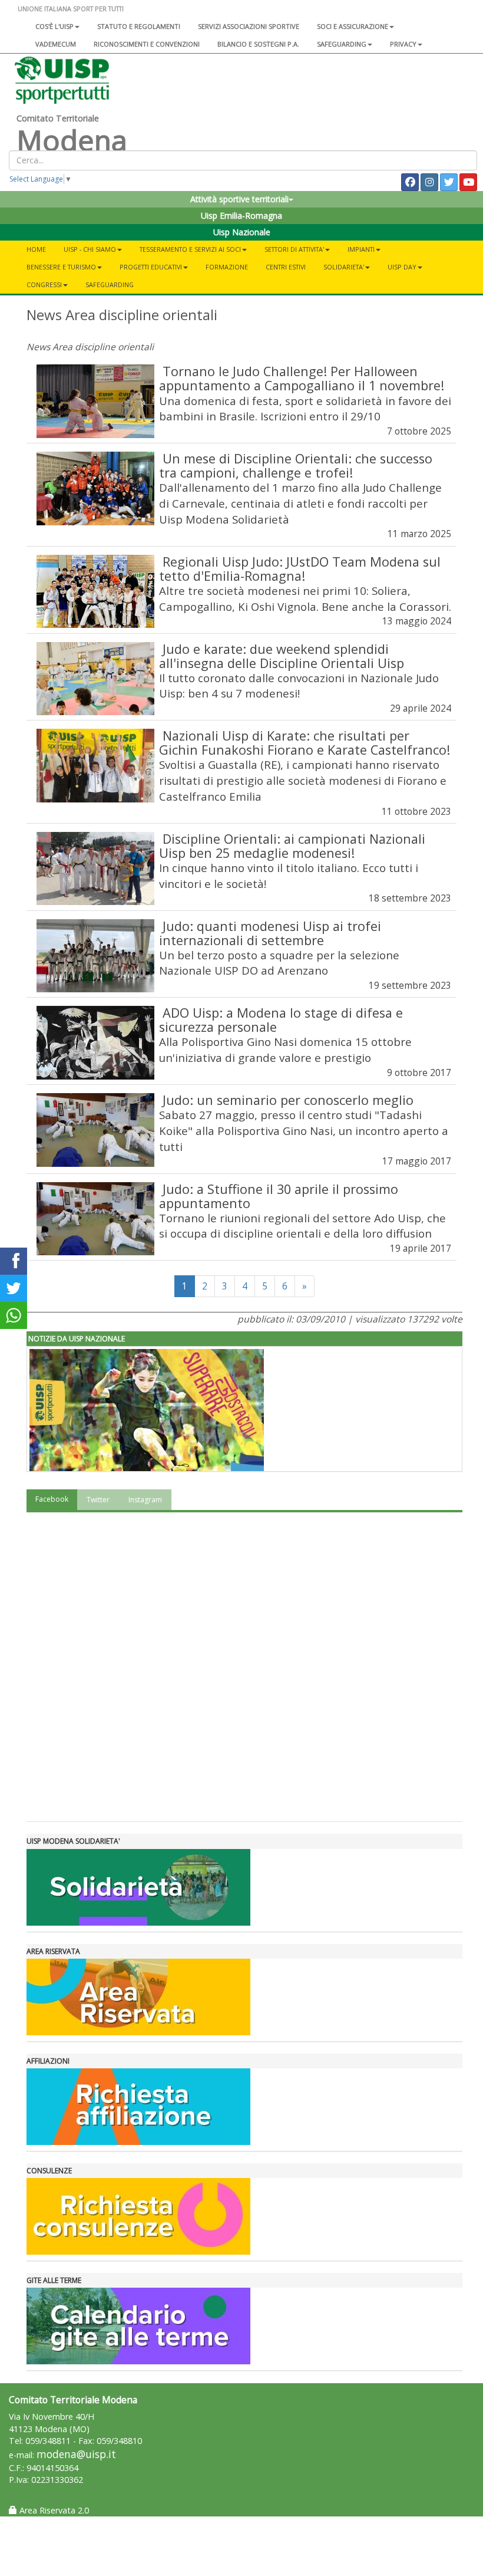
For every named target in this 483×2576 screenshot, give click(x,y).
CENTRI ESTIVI (286, 267)
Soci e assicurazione (353, 26)
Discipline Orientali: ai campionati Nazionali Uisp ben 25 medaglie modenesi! (292, 846)
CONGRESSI (44, 284)
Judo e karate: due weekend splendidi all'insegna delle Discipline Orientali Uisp (282, 656)
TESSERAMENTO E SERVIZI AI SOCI (190, 249)
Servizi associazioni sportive (249, 26)
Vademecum (56, 44)
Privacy (403, 44)
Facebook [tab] (52, 1499)
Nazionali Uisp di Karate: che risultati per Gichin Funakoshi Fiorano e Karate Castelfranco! (305, 743)
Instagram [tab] (145, 1500)
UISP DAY (402, 267)
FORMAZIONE (227, 267)
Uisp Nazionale (242, 232)
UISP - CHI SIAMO (90, 249)
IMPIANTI (361, 249)
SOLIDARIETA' (344, 267)
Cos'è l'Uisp (54, 26)
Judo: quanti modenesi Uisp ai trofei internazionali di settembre (270, 933)
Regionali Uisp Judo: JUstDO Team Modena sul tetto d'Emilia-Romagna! (300, 569)
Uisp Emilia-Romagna (241, 216)
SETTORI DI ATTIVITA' (294, 249)
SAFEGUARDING (342, 44)
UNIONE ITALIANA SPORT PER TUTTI (71, 9)
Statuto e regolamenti (139, 26)
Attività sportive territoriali (239, 199)
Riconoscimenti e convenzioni (147, 44)
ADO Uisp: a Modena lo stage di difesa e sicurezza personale (281, 1020)
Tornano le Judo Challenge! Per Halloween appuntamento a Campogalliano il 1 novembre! (302, 378)
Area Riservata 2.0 (53, 2510)
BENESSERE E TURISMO (61, 267)
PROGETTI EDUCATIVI (151, 267)
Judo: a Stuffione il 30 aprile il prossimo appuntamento (279, 1196)
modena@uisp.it (76, 2454)
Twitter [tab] (98, 1500)
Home (36, 249)
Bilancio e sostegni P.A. (258, 44)
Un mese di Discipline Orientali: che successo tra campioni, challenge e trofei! (296, 465)
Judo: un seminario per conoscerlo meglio (288, 1100)
